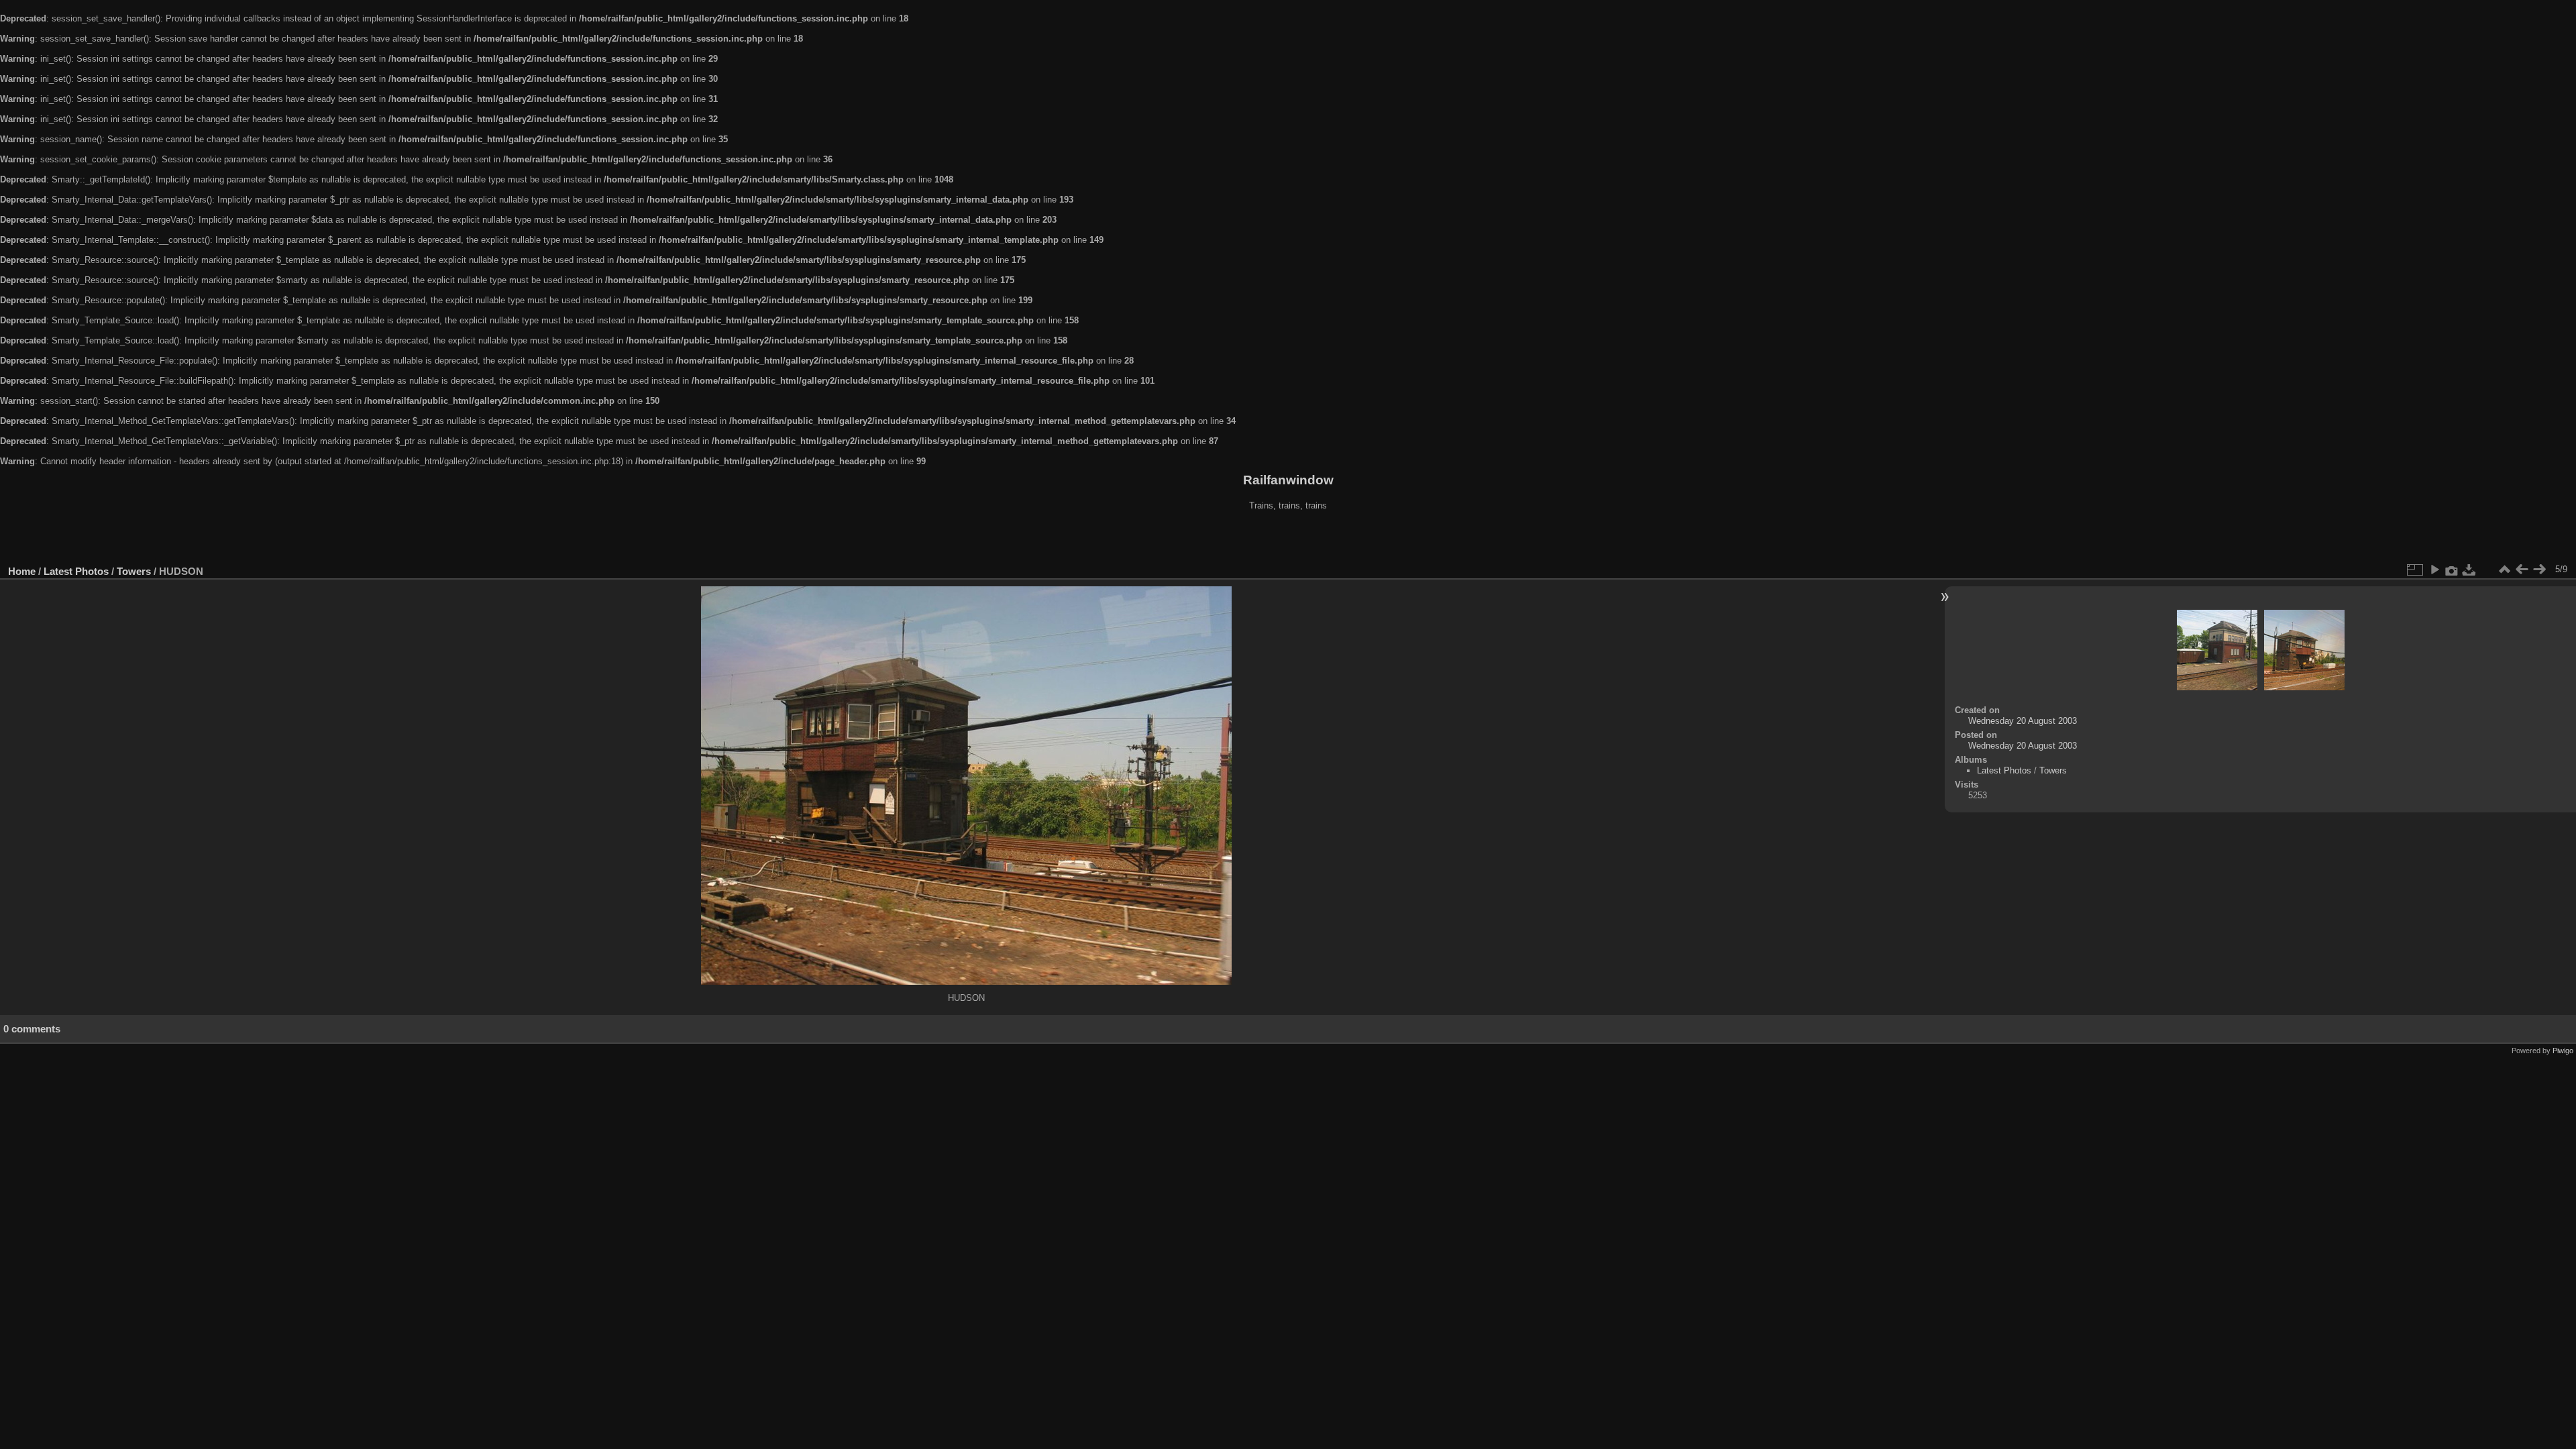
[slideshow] (2434, 570)
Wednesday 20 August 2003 (2023, 721)
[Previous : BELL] (2522, 570)
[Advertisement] (1288, 539)
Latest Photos (76, 571)
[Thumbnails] (2504, 570)
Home (22, 571)
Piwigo (2563, 1051)
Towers (134, 571)
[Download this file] (2469, 570)
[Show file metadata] (2452, 570)
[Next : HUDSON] (2539, 570)
